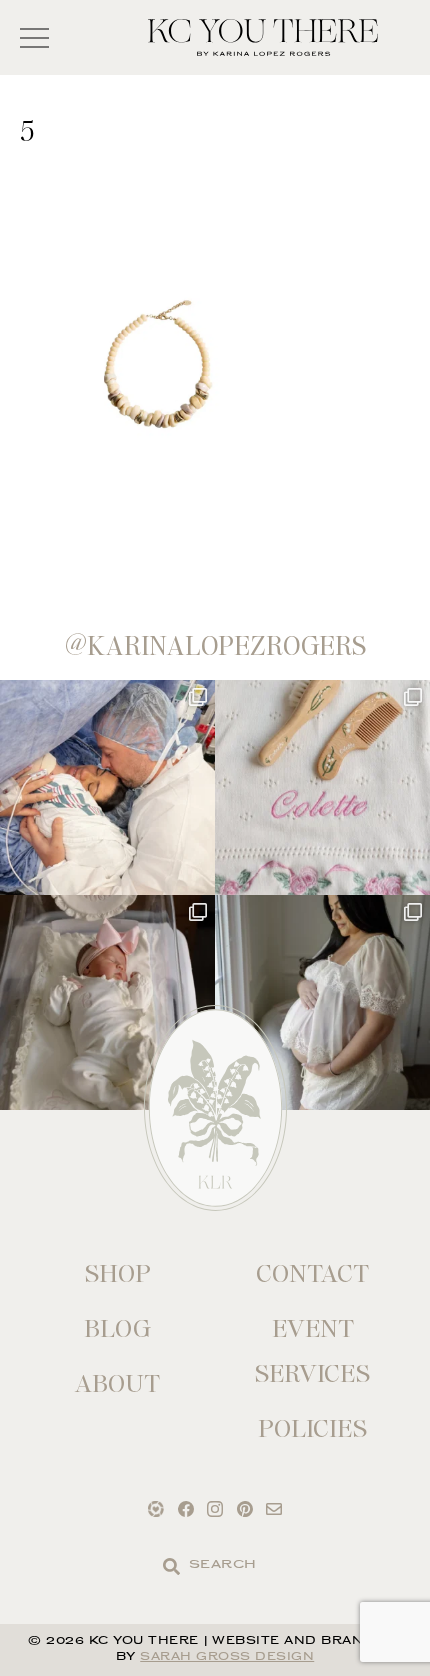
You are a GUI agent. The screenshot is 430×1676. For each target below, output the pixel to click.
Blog (117, 1328)
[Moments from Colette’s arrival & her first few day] (107, 787)
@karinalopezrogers (215, 646)
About (117, 1383)
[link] (171, 1566)
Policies (312, 1428)
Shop (118, 1273)
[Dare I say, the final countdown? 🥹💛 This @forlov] (322, 1002)
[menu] (34, 37)
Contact (312, 1273)
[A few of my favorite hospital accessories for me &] (322, 787)
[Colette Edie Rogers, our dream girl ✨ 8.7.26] (107, 1002)
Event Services (312, 1351)
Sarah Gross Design (227, 1657)
